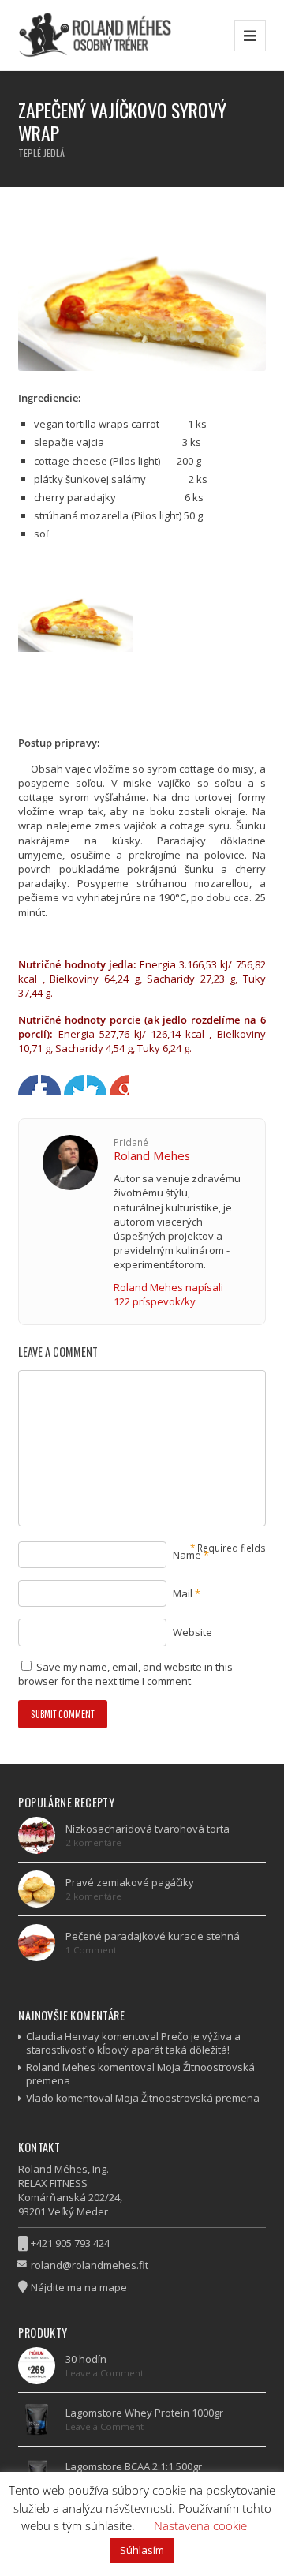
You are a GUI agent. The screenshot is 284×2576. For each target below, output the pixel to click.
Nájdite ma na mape (79, 2287)
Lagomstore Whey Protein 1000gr (144, 2413)
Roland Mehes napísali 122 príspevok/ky (168, 1294)
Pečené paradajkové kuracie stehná (153, 1936)
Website (192, 1632)
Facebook (28, 1085)
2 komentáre (93, 1842)
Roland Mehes (152, 1155)
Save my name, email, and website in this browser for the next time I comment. (125, 1674)
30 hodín (86, 2359)
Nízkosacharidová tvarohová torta (148, 1829)
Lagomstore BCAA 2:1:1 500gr (134, 2466)
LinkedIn (97, 1085)
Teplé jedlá (41, 153)
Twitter (51, 1085)
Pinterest (120, 1085)
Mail (183, 1593)
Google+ (74, 1085)
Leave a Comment (105, 2373)
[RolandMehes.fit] (99, 35)
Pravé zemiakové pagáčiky (130, 1882)
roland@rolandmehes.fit (90, 2265)
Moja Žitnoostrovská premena (187, 2098)
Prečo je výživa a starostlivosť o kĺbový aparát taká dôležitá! (133, 2043)
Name (187, 1555)
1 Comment (91, 1950)
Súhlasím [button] (142, 2550)
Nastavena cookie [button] (200, 2525)
